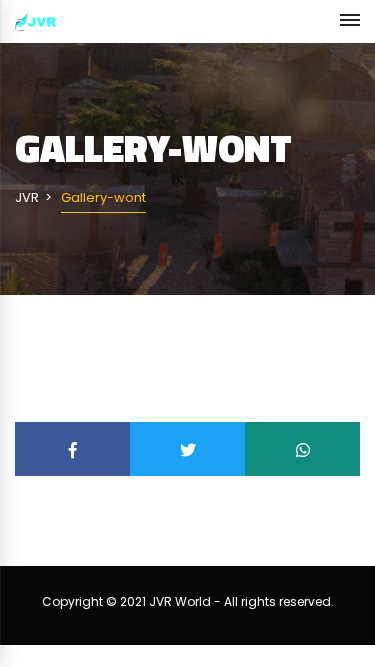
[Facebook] (72, 448)
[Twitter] (187, 448)
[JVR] (35, 21)
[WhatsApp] (302, 448)
